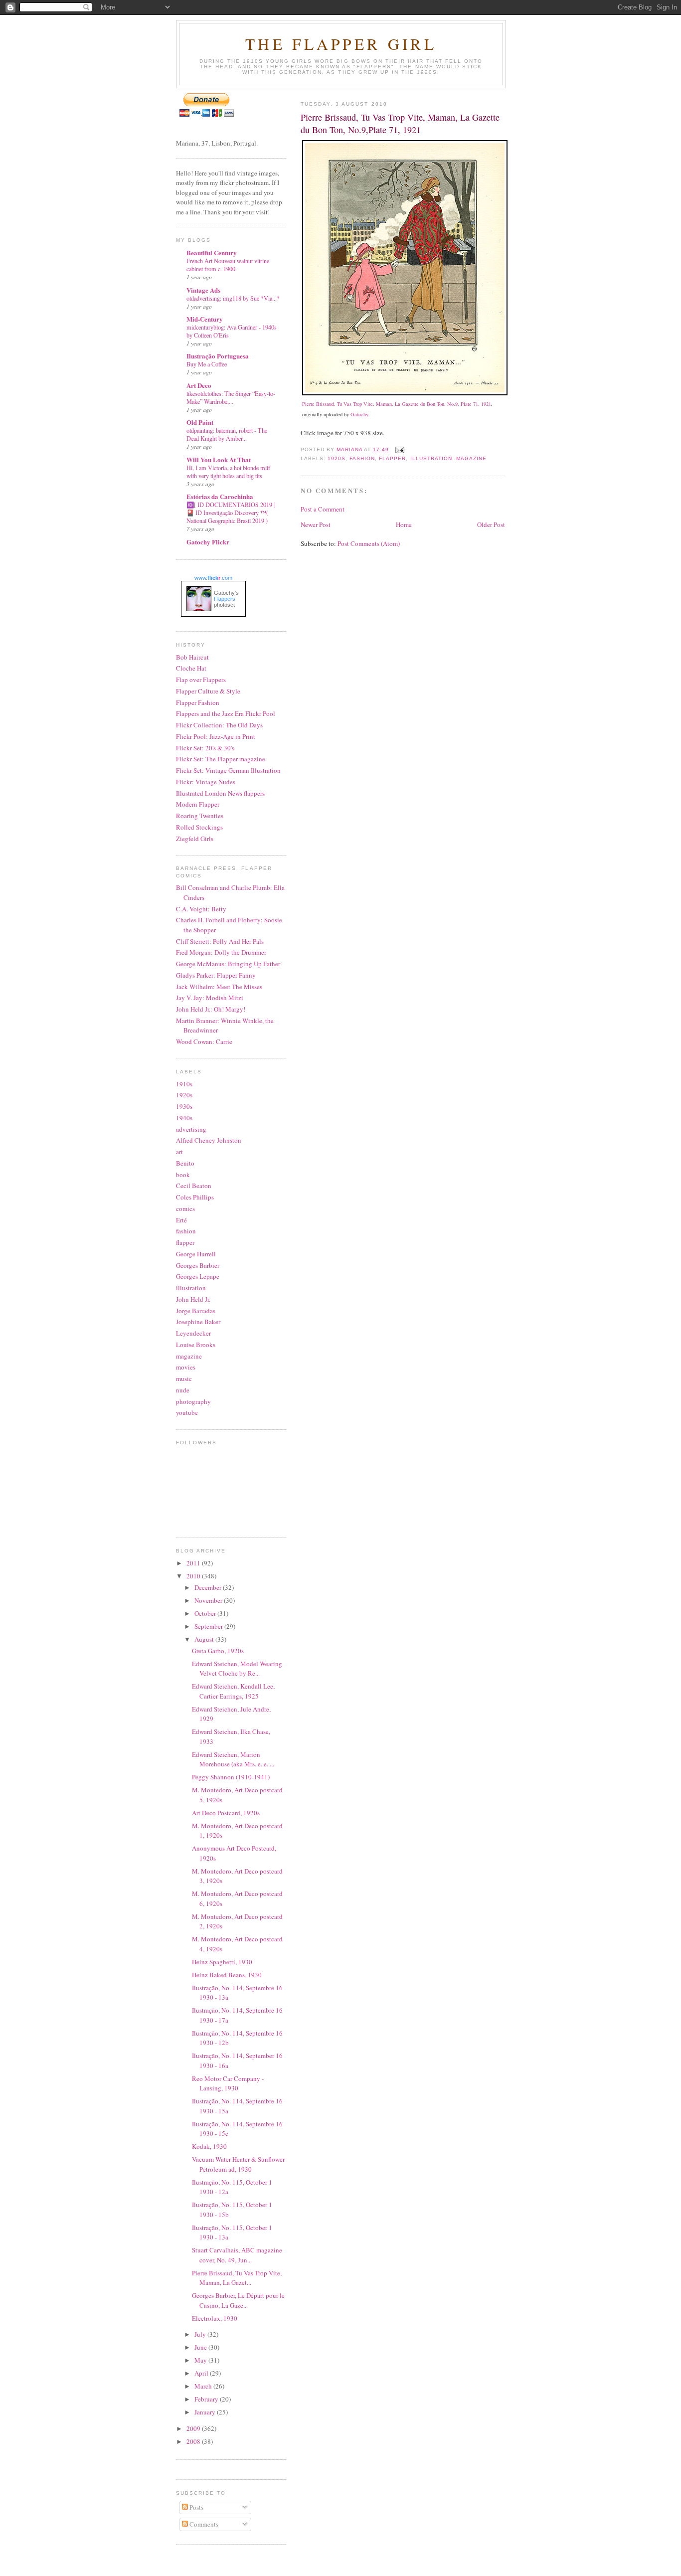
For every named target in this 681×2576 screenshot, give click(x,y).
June (201, 2347)
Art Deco (199, 385)
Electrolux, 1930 (215, 2318)
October (206, 1613)
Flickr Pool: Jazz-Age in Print (216, 736)
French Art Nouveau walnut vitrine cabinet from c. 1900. (228, 265)
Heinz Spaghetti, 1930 (222, 1962)
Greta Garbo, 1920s (218, 1651)
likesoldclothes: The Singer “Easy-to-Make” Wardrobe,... (231, 397)
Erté (181, 1220)
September (209, 1626)
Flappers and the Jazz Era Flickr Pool (226, 713)
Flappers (225, 599)
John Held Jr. (193, 1299)
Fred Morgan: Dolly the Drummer (221, 952)
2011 (194, 1563)
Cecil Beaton (194, 1186)
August (205, 1639)
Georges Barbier (198, 1265)
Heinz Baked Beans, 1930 (227, 1975)
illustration (431, 458)
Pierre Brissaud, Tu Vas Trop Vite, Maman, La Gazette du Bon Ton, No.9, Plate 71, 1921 (397, 404)
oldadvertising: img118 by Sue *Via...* (233, 298)
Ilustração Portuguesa (218, 356)
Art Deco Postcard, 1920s (226, 1813)
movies (186, 1367)
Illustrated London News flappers (220, 793)
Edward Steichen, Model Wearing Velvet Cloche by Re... (237, 1669)
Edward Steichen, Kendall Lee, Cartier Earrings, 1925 (233, 1691)
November (209, 1600)
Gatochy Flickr (208, 542)
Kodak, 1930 (209, 2146)
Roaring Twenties (200, 816)
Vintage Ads (203, 290)
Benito (185, 1163)
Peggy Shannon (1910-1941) (231, 1777)
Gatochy (359, 414)
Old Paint (200, 422)
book (183, 1175)
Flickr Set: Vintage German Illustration (228, 770)
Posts (196, 2507)
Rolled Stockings (199, 827)
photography (193, 1401)
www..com (213, 578)
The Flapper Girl (341, 44)
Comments (203, 2524)
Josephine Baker (198, 1322)
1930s (184, 1106)
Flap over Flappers (201, 680)
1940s (184, 1118)
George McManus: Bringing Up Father (228, 964)
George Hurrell (196, 1254)
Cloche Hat (191, 668)
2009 (194, 2428)
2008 (194, 2441)
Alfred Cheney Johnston (209, 1140)
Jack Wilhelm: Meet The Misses (219, 987)
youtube (187, 1412)
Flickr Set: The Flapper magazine (221, 759)
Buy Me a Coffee (207, 364)
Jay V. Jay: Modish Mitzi (210, 998)
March (204, 2386)
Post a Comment (323, 509)
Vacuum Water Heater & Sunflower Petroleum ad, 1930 (238, 2164)
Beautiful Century (212, 253)
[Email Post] (400, 449)
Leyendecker (193, 1333)
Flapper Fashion (198, 702)
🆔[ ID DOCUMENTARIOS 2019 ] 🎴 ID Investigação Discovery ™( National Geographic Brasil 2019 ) (231, 513)
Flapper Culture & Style (208, 691)
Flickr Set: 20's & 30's (205, 748)
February (207, 2399)
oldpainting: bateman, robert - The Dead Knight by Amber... (227, 434)
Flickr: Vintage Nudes (206, 782)
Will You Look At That (219, 459)
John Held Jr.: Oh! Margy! (211, 1009)
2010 (194, 1576)
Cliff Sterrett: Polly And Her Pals (220, 941)
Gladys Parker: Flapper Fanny (216, 975)
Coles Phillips (195, 1197)
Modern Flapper (198, 804)
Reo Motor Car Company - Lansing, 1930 (228, 2083)
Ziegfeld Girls (195, 839)
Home (404, 524)
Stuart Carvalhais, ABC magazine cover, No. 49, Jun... (237, 2255)
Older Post (491, 524)
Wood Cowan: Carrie (204, 1041)
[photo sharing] (405, 393)
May (201, 2360)
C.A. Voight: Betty (201, 909)
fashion (362, 458)
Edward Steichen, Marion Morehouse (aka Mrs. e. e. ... (233, 1759)
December (209, 1587)
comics (185, 1208)
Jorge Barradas (196, 1311)
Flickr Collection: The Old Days (219, 725)
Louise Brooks (196, 1345)
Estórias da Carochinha (220, 496)
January (206, 2412)
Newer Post (316, 524)
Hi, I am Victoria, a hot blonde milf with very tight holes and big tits (228, 472)
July (201, 2334)
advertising (191, 1129)
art (179, 1152)
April (202, 2373)
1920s (337, 458)
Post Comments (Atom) (369, 543)
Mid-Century (205, 319)
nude (183, 1390)
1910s (184, 1084)
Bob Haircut (192, 657)
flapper (392, 458)
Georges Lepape (198, 1276)
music (184, 1378)
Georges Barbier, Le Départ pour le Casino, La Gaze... (238, 2300)
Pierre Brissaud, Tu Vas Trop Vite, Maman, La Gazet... (237, 2278)
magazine (471, 458)
